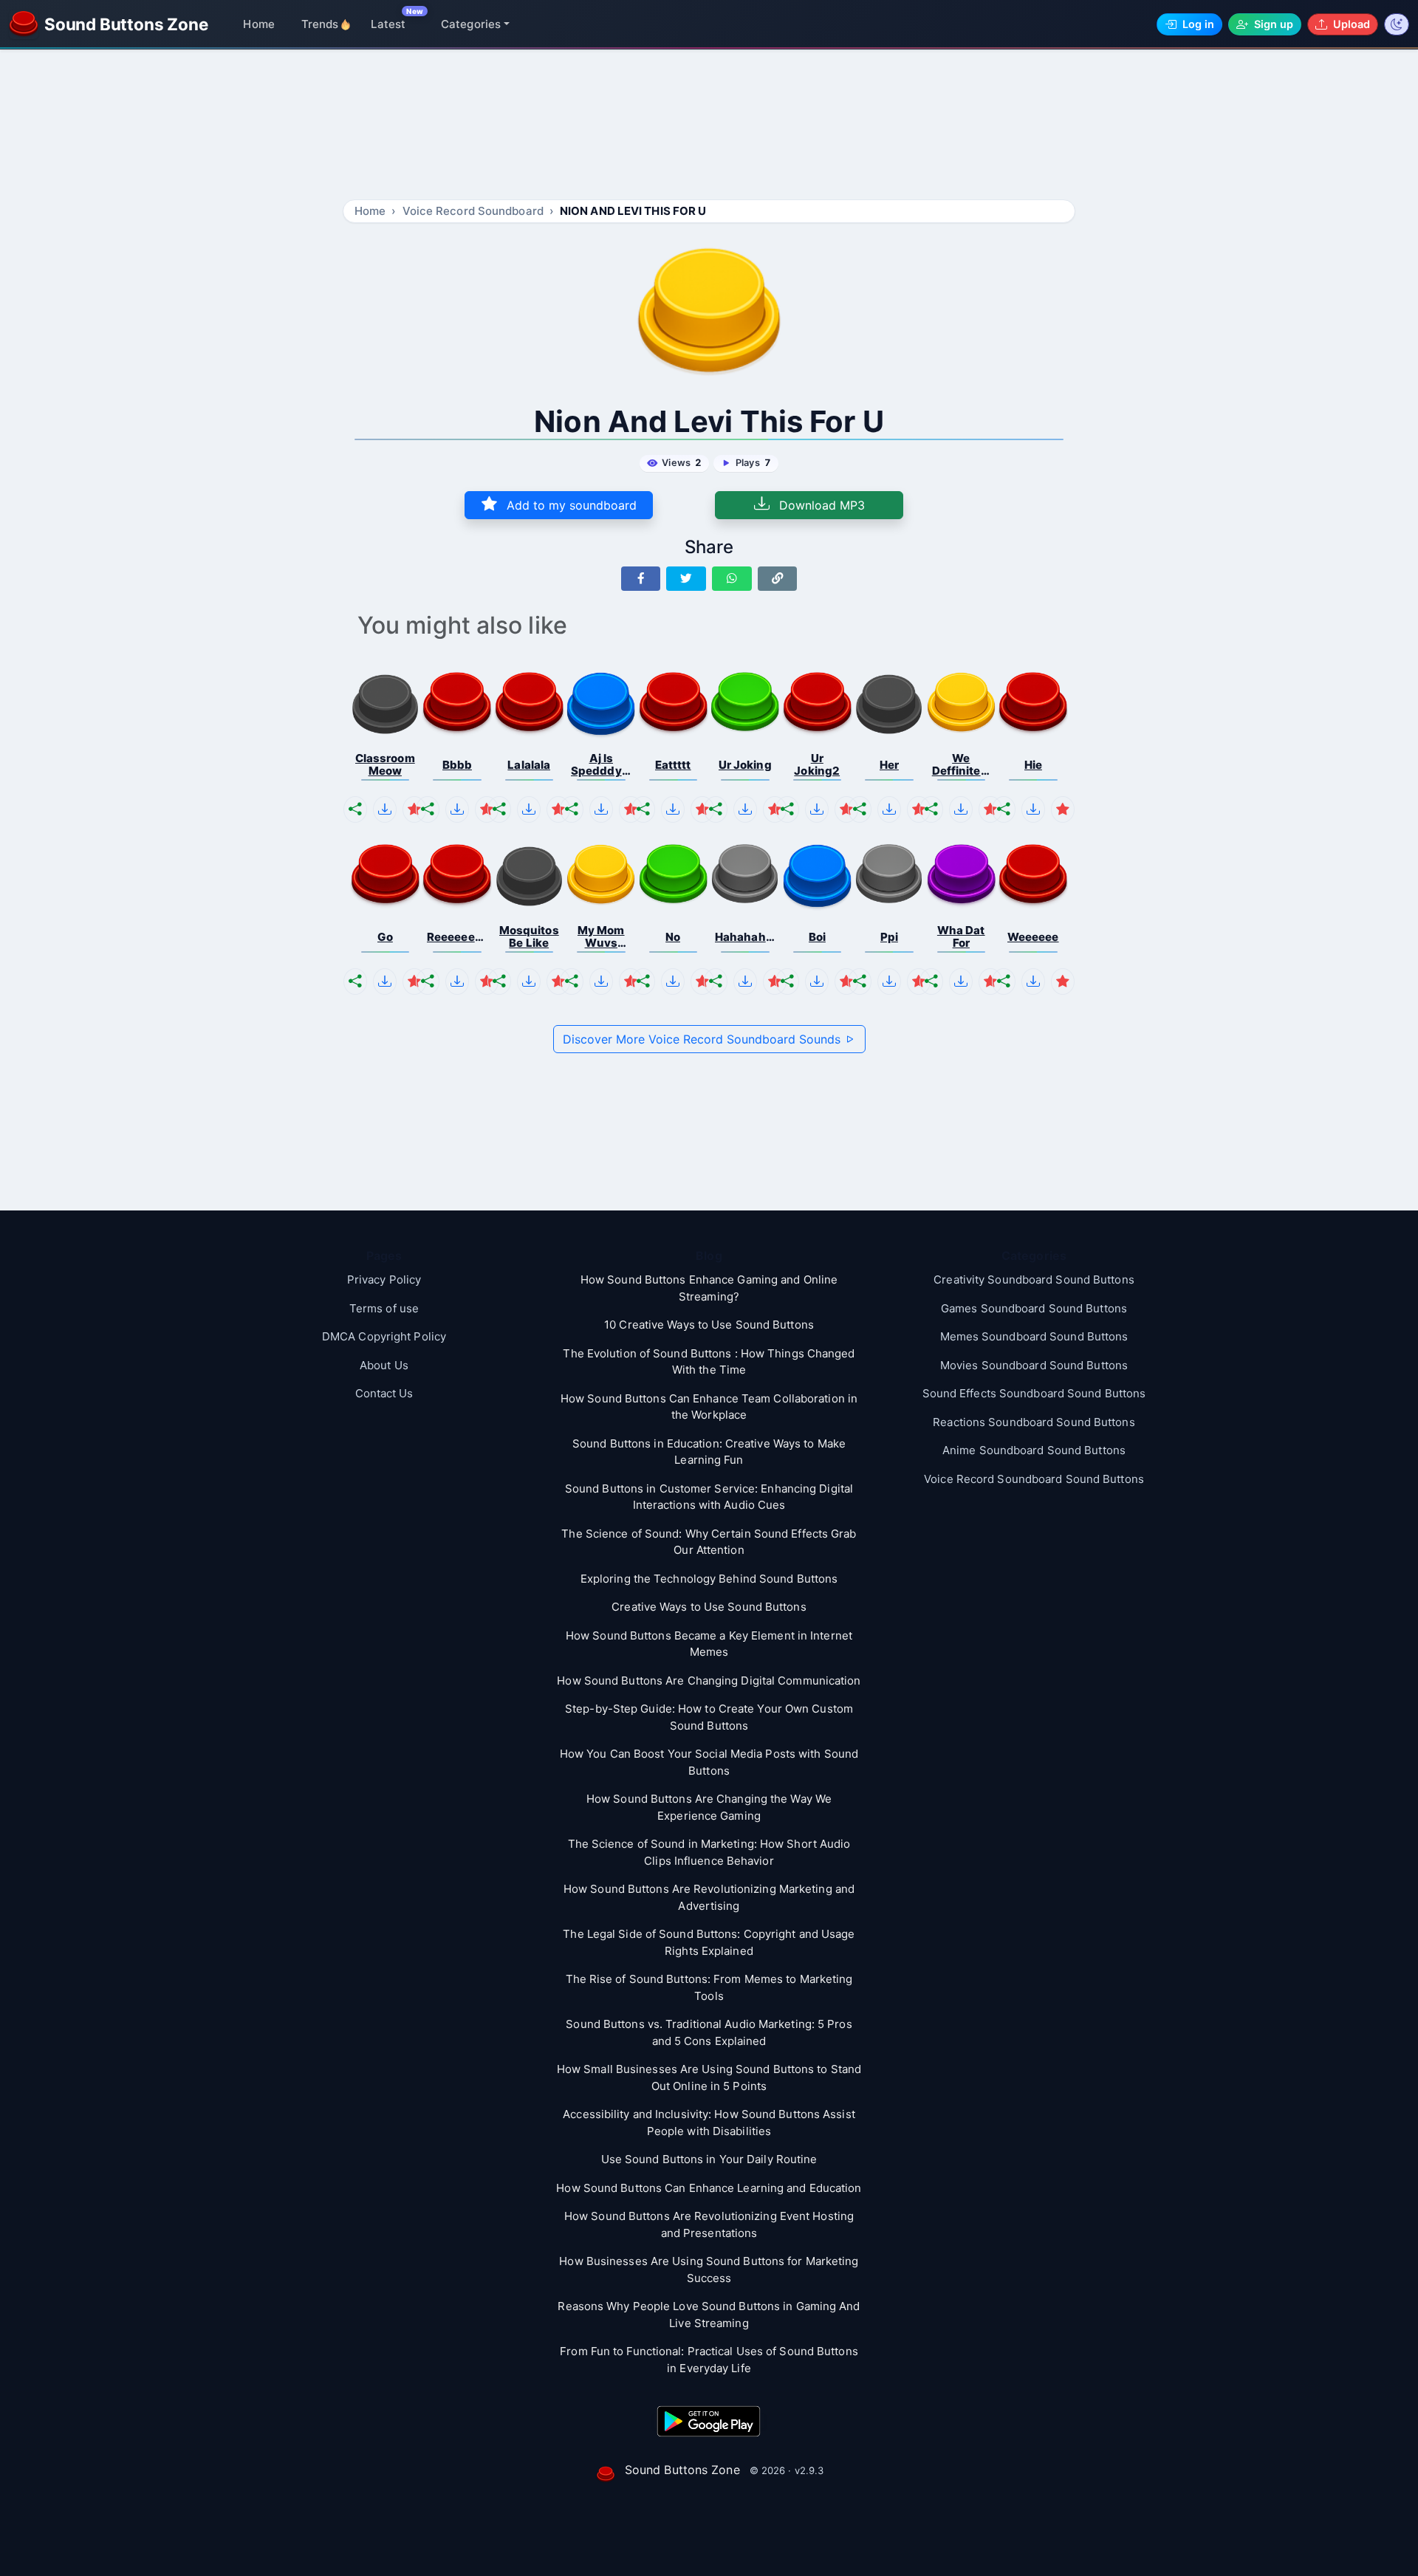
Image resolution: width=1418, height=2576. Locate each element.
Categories (471, 24)
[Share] (355, 809)
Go (385, 937)
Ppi (889, 937)
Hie (1033, 765)
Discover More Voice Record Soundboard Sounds (703, 1039)
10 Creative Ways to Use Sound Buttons (709, 1325)
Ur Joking (745, 765)
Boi (817, 937)
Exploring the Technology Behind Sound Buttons (709, 1579)
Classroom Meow (385, 765)
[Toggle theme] (1397, 24)
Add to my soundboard (570, 505)
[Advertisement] (709, 127)
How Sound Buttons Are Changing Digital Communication (709, 1681)
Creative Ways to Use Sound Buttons (709, 1607)
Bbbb (457, 765)
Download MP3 (820, 505)
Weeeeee (1033, 937)
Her (889, 765)
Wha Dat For (961, 937)
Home (258, 24)
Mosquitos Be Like (529, 937)
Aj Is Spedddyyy (601, 765)
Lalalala (529, 765)
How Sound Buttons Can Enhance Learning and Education (709, 2188)
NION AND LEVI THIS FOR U (633, 211)
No (673, 937)
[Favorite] (414, 809)
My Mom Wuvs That (601, 937)
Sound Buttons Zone (682, 2470)
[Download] (385, 809)
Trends (320, 24)
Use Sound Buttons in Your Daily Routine (709, 2159)
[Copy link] (778, 579)
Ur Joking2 (817, 765)
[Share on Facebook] (641, 579)
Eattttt (673, 765)
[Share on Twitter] (686, 579)
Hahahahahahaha (745, 937)
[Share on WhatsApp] (732, 579)
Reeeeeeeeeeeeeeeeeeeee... (457, 937)
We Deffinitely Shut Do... (961, 765)
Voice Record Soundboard (473, 211)
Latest (388, 24)
